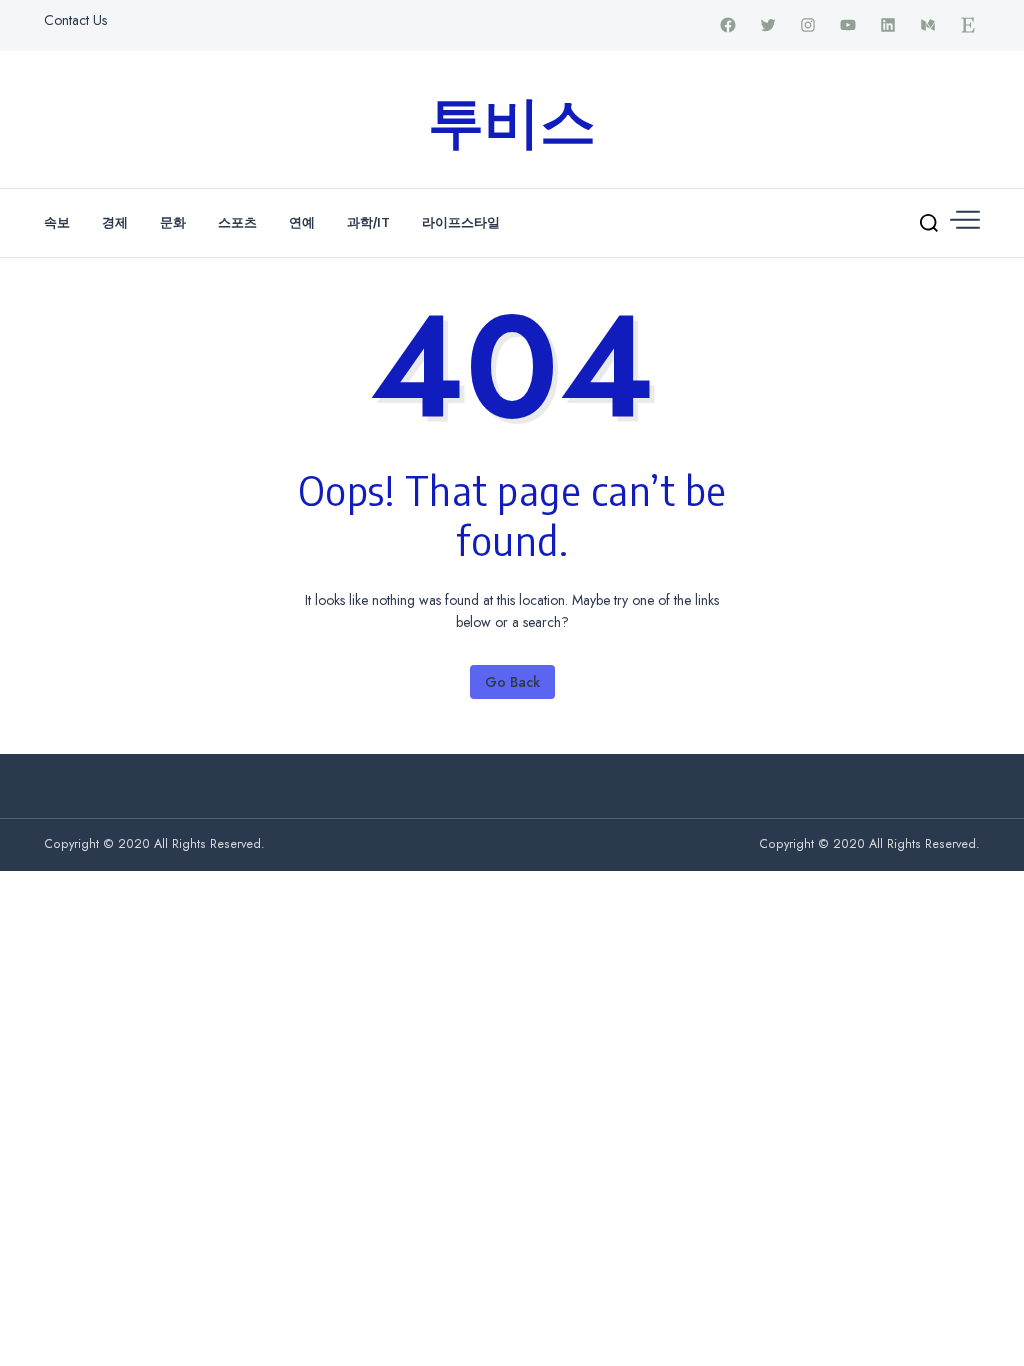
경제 (115, 222)
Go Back (512, 682)
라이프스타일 (461, 222)
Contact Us (75, 20)
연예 (302, 222)
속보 (57, 222)
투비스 (512, 119)
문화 (173, 222)
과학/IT (368, 222)
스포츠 (237, 222)
